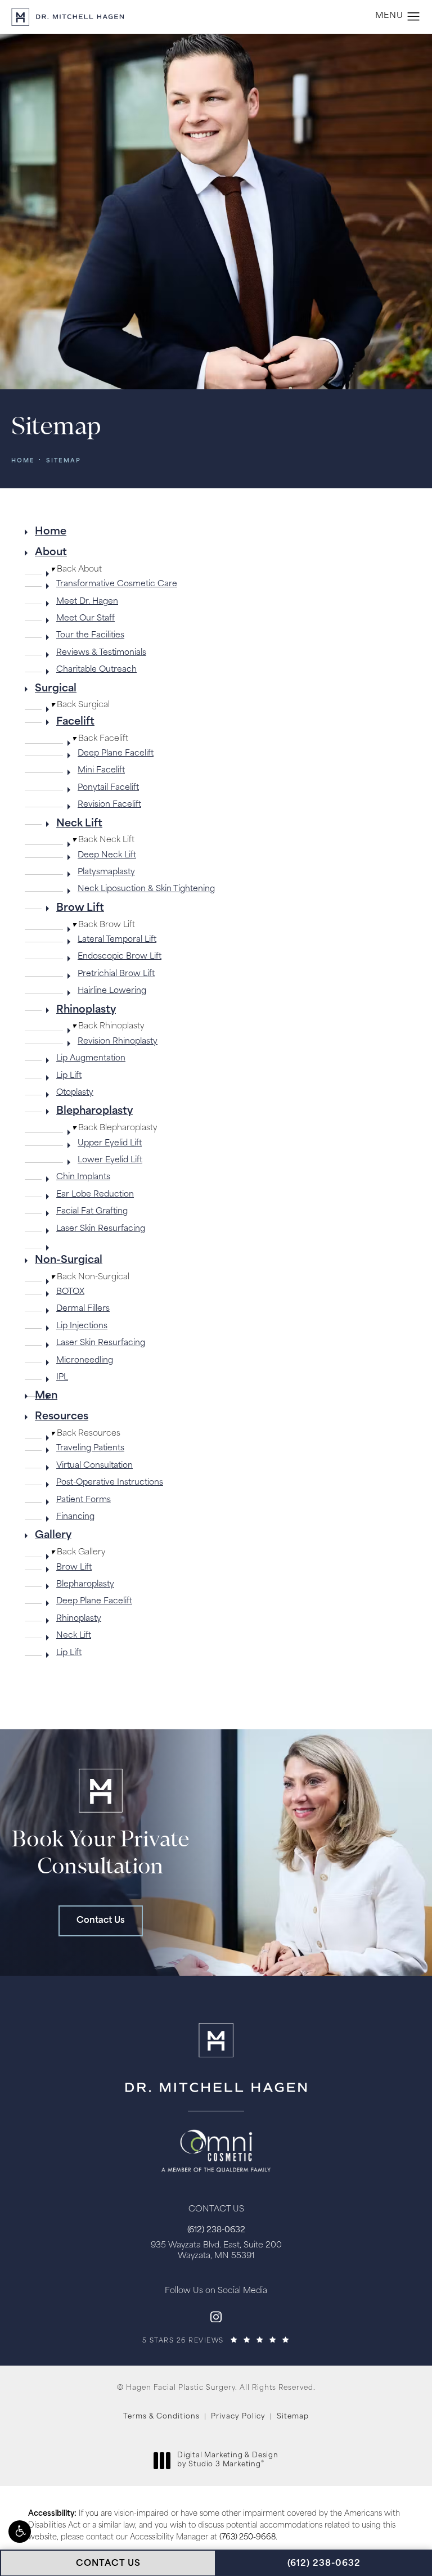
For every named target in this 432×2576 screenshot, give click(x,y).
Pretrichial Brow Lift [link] (116, 974)
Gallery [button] (78, 1552)
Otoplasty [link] (75, 1093)
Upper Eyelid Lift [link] (110, 1143)
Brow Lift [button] (103, 925)
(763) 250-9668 (247, 2537)
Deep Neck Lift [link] (107, 855)
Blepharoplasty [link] (94, 1112)
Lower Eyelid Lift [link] (110, 1160)
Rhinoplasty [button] (108, 1026)
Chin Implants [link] (83, 1177)
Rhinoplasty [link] (86, 1010)
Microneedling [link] (85, 1361)
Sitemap (64, 461)
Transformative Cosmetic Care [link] (117, 584)
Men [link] (46, 1396)
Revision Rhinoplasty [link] (118, 1042)
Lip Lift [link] (69, 1076)
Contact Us (101, 1921)
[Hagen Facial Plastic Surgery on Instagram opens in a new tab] (216, 2317)
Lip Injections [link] (82, 1326)
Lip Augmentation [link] (91, 1058)
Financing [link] (75, 1517)
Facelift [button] (100, 739)
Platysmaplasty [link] (106, 872)
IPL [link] (62, 1377)
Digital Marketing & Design (228, 2461)
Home (23, 461)
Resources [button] (85, 1434)
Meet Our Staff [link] (85, 619)
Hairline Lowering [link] (112, 991)
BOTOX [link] (70, 1292)
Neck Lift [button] (103, 840)
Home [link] (51, 532)
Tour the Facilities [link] (90, 635)
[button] (20, 2532)
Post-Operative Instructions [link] (110, 1483)
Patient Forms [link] (84, 1500)
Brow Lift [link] (80, 909)
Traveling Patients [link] (90, 1448)
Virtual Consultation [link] (94, 1466)
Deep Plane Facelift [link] (116, 754)
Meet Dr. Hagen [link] (87, 602)
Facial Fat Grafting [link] (92, 1211)
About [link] (51, 553)
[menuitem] (216, 532)
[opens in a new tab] (216, 2141)
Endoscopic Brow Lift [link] (120, 957)
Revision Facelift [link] (109, 805)
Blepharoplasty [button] (114, 1128)
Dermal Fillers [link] (83, 1309)
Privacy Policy (238, 2417)
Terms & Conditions (161, 2417)
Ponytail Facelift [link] (108, 788)
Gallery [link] (53, 1536)
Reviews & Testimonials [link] (101, 653)
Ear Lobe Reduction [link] (95, 1195)
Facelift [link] (75, 722)
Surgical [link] (56, 689)
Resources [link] (62, 1417)
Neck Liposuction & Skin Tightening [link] (146, 889)
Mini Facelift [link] (101, 770)
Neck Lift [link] (79, 824)
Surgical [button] (80, 705)
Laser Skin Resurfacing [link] (101, 1229)
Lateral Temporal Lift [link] (117, 940)
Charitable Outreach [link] (96, 670)
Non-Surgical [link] (69, 1261)
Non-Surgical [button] (90, 1277)
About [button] (76, 570)
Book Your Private (100, 1854)
